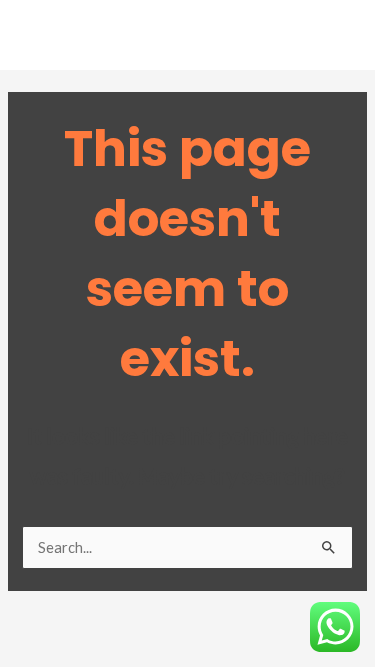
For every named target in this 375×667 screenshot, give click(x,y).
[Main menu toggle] (334, 40)
